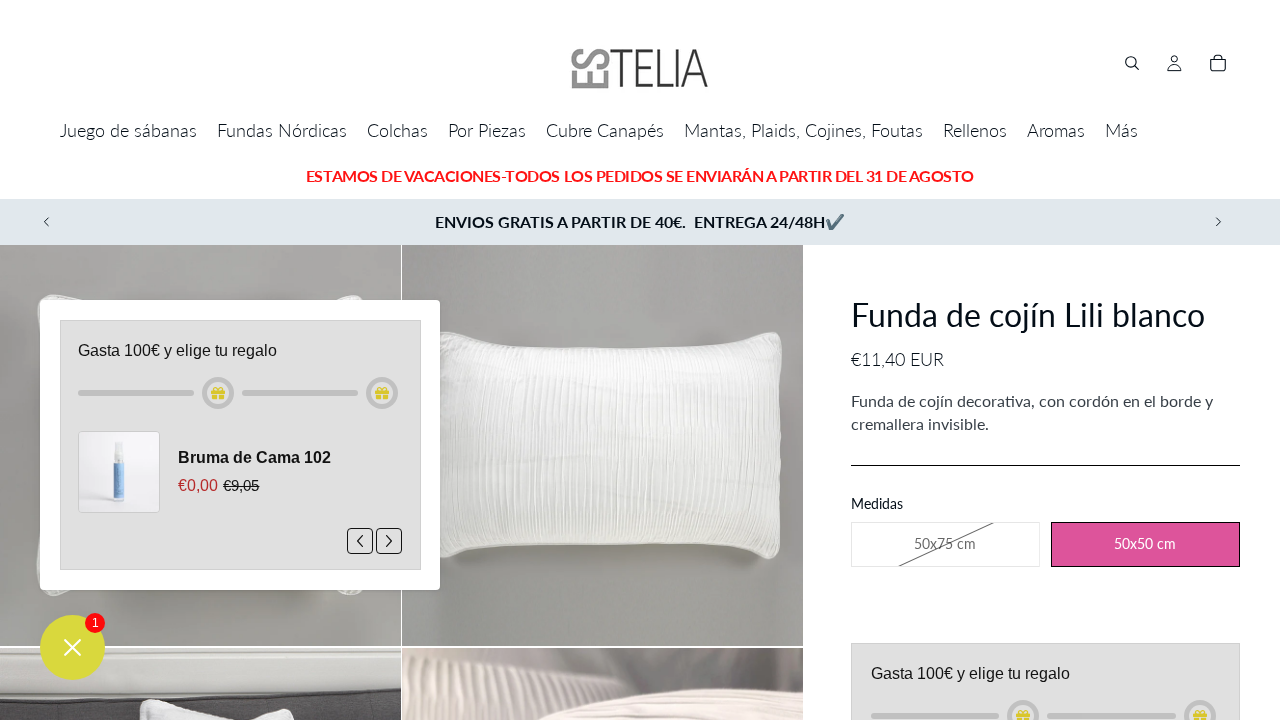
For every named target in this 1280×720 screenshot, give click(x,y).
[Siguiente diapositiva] (1218, 222)
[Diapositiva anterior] (47, 222)
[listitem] (1121, 130)
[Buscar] (1132, 63)
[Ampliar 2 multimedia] (602, 445)
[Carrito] (1218, 63)
